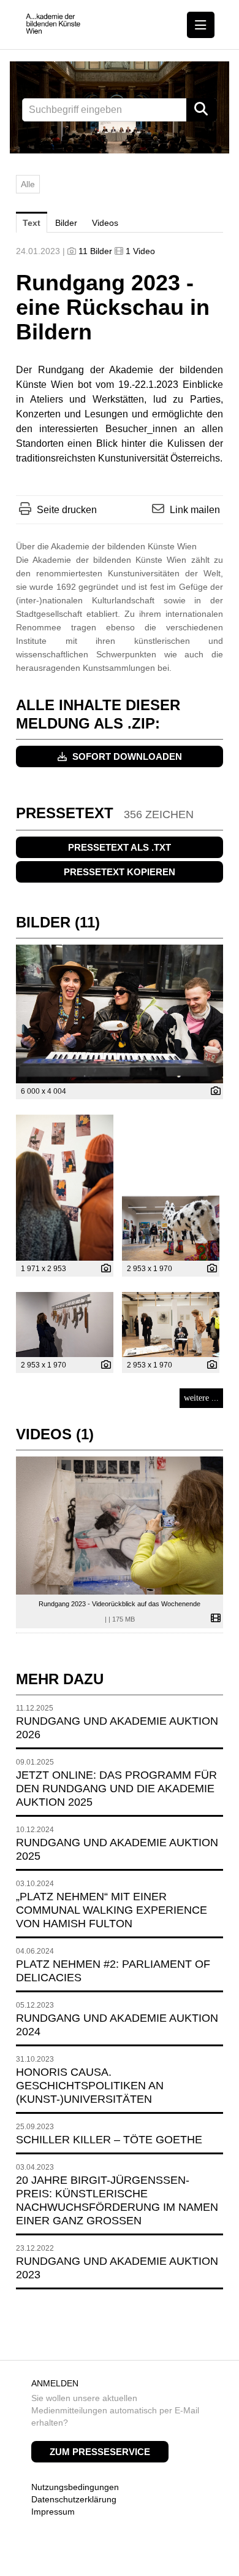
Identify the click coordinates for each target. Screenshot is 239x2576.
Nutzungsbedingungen (75, 2487)
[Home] (53, 24)
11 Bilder (95, 251)
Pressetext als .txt (120, 847)
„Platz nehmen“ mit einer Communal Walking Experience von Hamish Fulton (112, 1910)
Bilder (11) (58, 922)
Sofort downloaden (126, 756)
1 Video (140, 251)
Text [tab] (32, 223)
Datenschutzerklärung (74, 2499)
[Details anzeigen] (213, 1092)
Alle (28, 184)
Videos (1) (55, 1434)
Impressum (53, 2512)
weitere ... (201, 1398)
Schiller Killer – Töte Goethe (109, 2140)
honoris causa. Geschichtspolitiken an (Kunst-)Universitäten (90, 2086)
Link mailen (195, 510)
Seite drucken (67, 510)
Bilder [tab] (66, 223)
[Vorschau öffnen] (120, 1014)
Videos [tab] (105, 223)
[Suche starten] (202, 110)
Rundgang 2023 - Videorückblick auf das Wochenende (120, 1604)
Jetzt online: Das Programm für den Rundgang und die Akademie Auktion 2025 (116, 1789)
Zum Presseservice (100, 2452)
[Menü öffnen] (201, 25)
